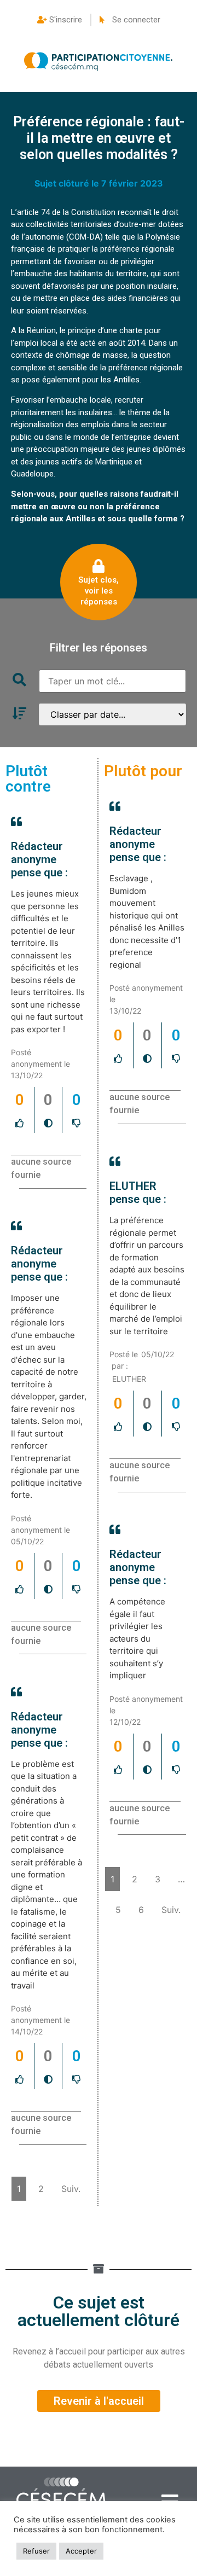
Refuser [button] (36, 2551)
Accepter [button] (81, 2551)
